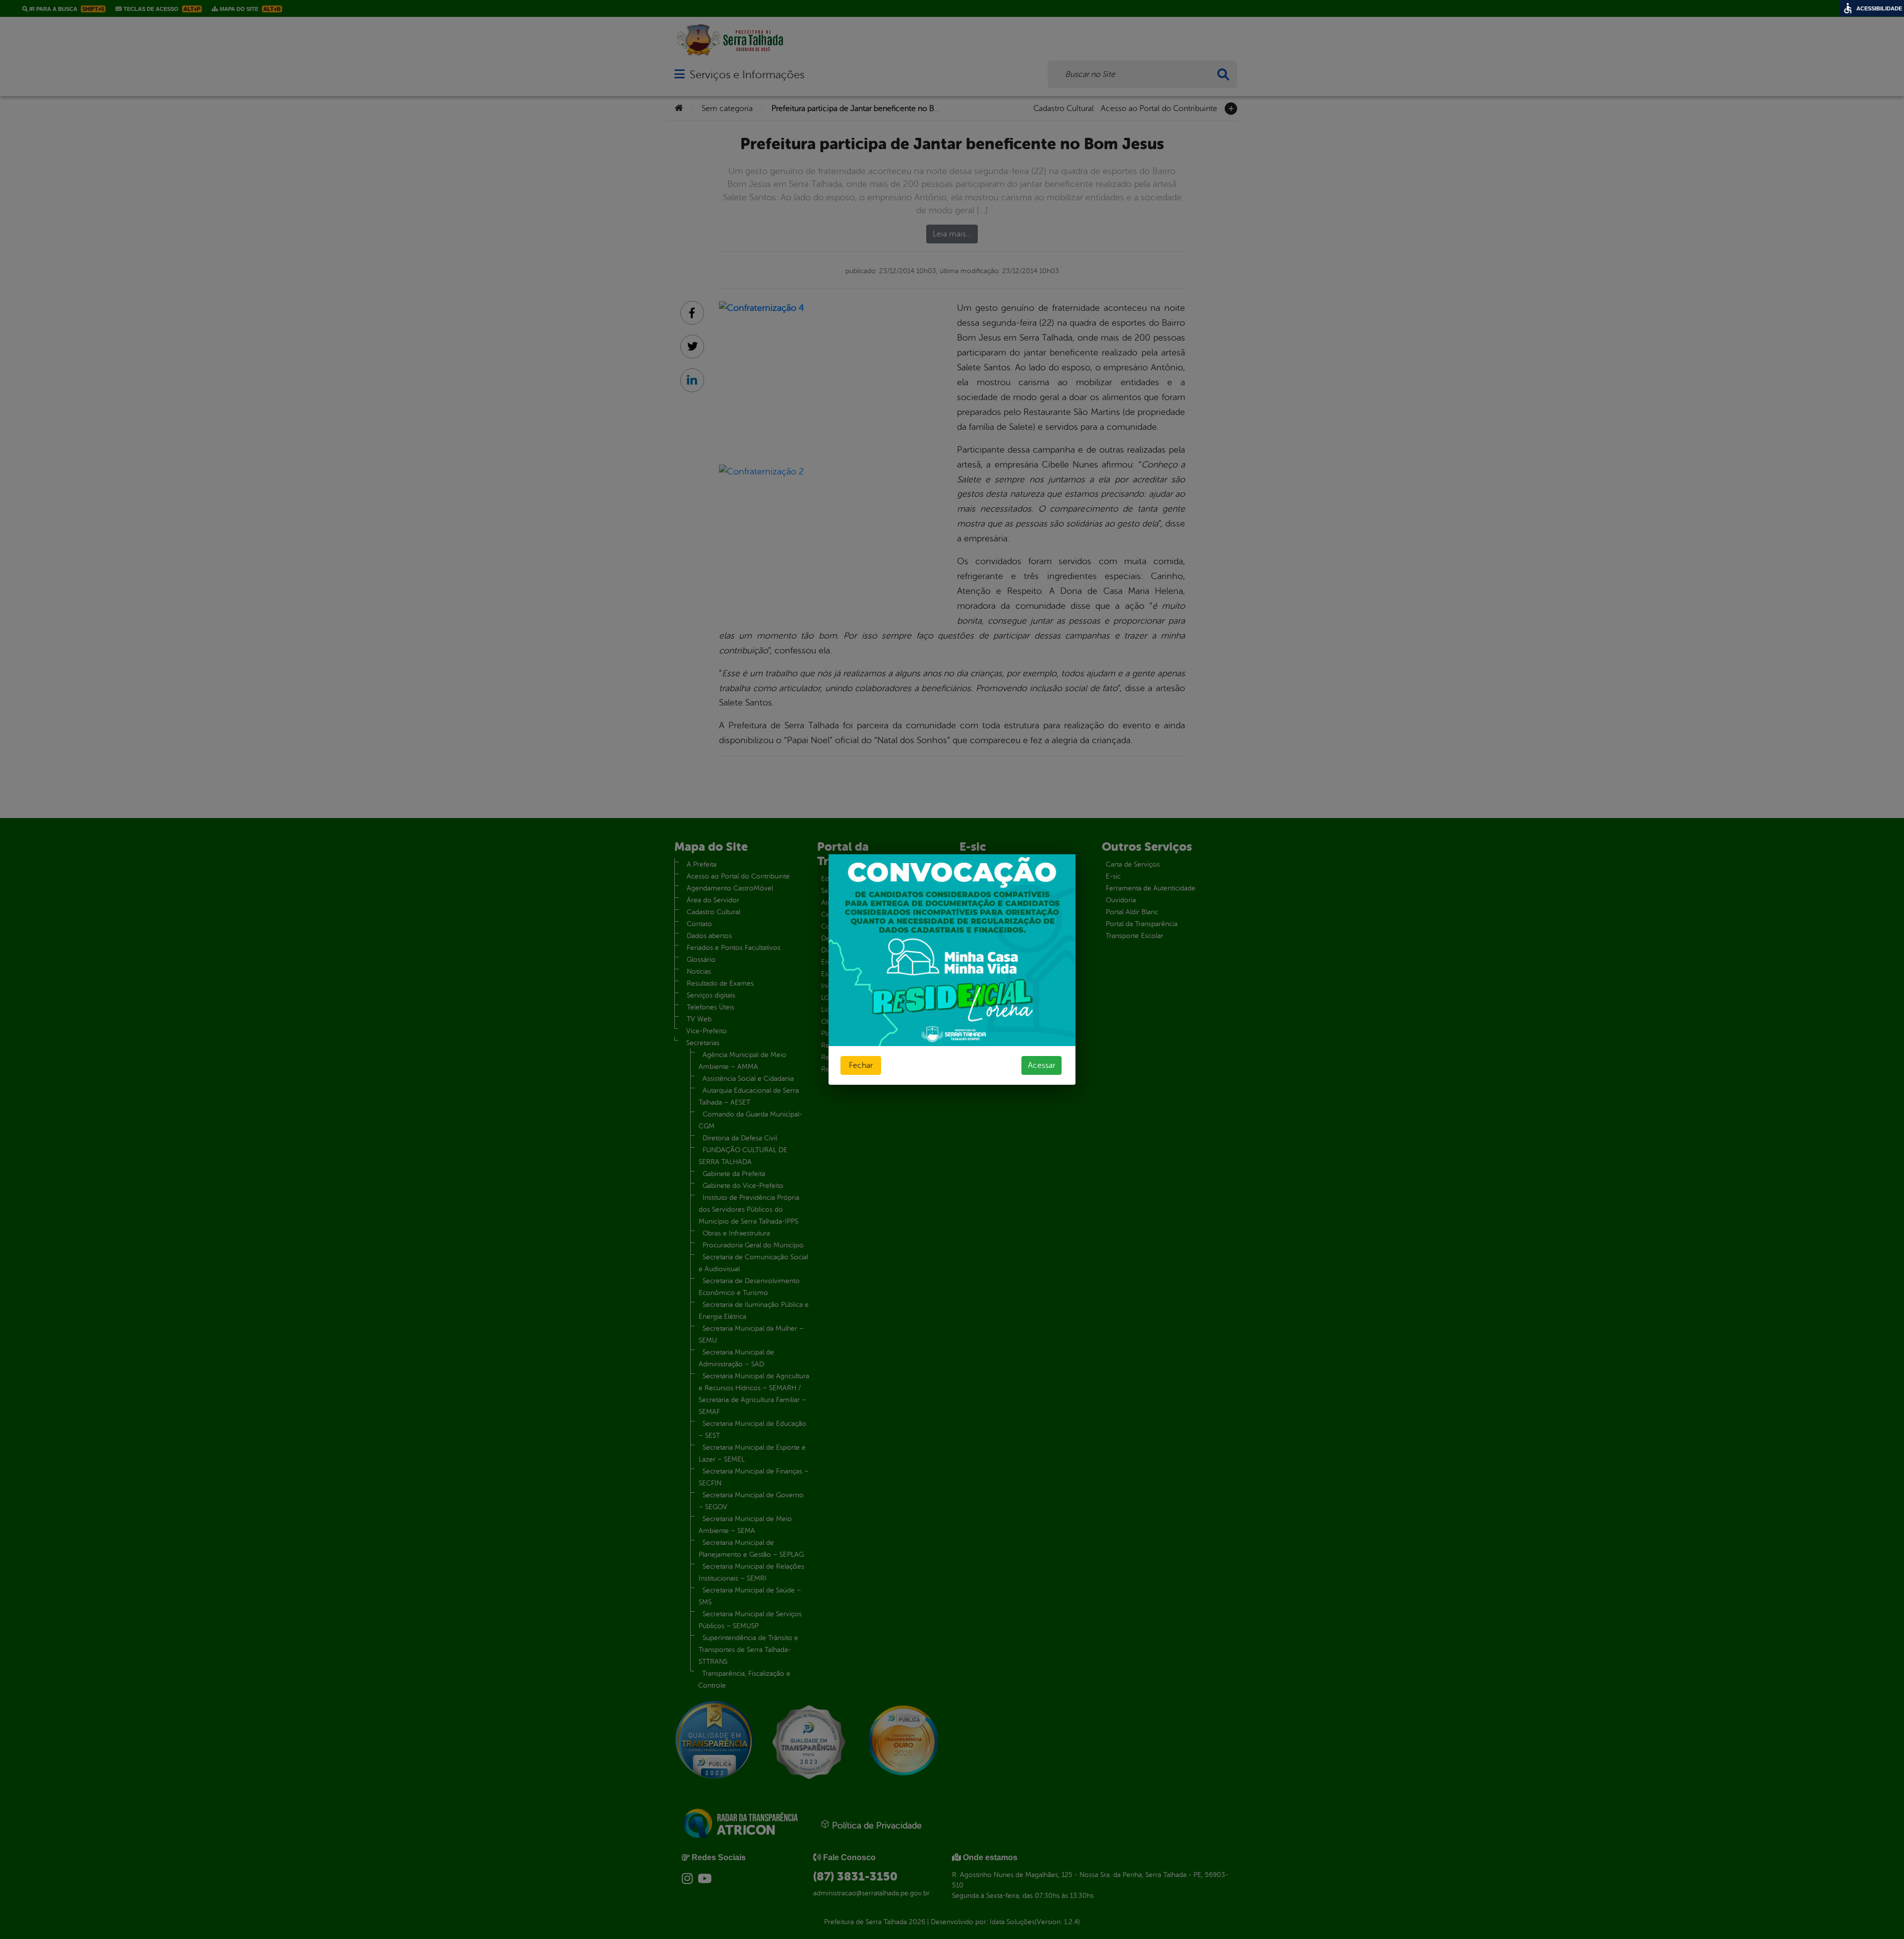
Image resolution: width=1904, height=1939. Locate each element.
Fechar (861, 1065)
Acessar (1041, 1065)
